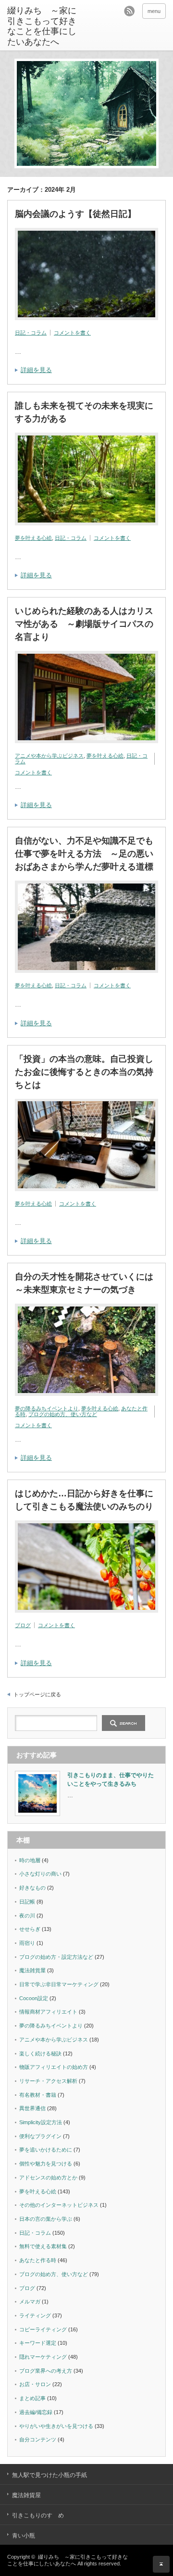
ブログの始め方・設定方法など (56, 1957)
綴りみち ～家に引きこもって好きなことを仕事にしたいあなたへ (42, 26)
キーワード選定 (38, 2343)
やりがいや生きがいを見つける (56, 2426)
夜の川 (27, 1916)
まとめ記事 (32, 2398)
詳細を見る (36, 370)
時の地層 (30, 1860)
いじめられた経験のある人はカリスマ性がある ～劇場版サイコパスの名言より (84, 624)
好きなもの (32, 1888)
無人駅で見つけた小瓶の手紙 (49, 2475)
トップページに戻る (37, 1694)
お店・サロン (35, 2384)
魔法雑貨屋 (32, 1970)
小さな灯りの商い (40, 1874)
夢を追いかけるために (46, 2150)
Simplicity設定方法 (41, 2122)
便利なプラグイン (40, 2136)
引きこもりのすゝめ (38, 2515)
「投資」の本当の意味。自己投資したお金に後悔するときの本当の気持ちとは (84, 1072)
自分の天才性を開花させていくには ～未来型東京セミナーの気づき (86, 1283)
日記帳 (27, 1902)
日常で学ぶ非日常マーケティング (59, 1984)
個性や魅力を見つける (46, 2164)
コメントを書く (72, 333)
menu (154, 11)
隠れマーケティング (43, 2357)
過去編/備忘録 (36, 2412)
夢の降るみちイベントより (47, 1408)
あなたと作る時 (38, 2260)
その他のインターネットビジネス (59, 2205)
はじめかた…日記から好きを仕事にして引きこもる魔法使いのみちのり (84, 1500)
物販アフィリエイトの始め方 (54, 2067)
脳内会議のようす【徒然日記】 (75, 214)
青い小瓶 (24, 2536)
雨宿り (27, 1943)
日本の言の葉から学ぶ (46, 2219)
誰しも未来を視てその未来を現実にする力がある (84, 412)
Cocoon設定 (34, 1998)
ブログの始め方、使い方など (63, 1414)
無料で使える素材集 (43, 2246)
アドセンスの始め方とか (48, 2178)
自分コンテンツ (38, 2439)
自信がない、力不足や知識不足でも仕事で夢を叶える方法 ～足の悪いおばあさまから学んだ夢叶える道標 (84, 854)
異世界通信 (32, 2108)
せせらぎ (30, 1929)
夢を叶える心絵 (33, 538)
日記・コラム (31, 333)
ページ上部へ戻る (161, 2564)
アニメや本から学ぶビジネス (49, 756)
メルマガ (30, 2302)
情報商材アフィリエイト (48, 2012)
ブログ (23, 1625)
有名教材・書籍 (38, 2095)
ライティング (35, 2315)
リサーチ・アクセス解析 (48, 2081)
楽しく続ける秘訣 (40, 2053)
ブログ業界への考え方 (46, 2371)
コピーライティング (43, 2329)
